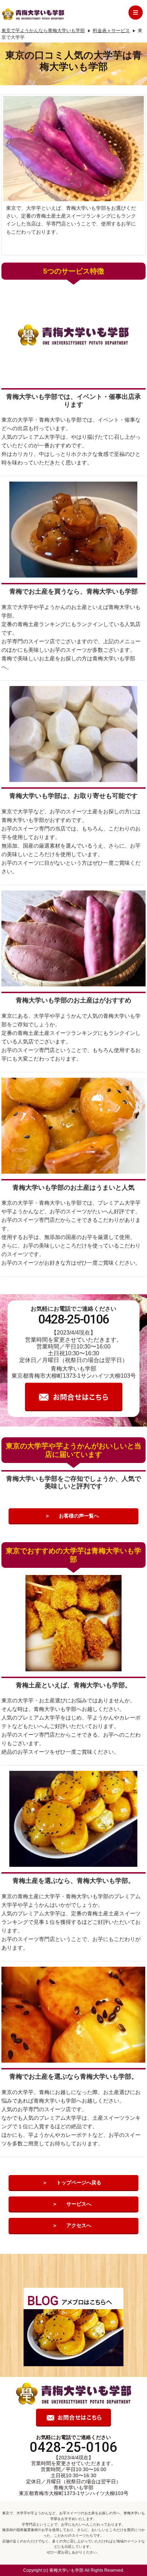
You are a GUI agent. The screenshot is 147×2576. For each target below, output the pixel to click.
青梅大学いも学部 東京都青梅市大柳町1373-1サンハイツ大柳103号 (74, 2491)
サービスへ (79, 2204)
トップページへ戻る (79, 2183)
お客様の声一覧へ (79, 1516)
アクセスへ (79, 2225)
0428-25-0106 (73, 1319)
